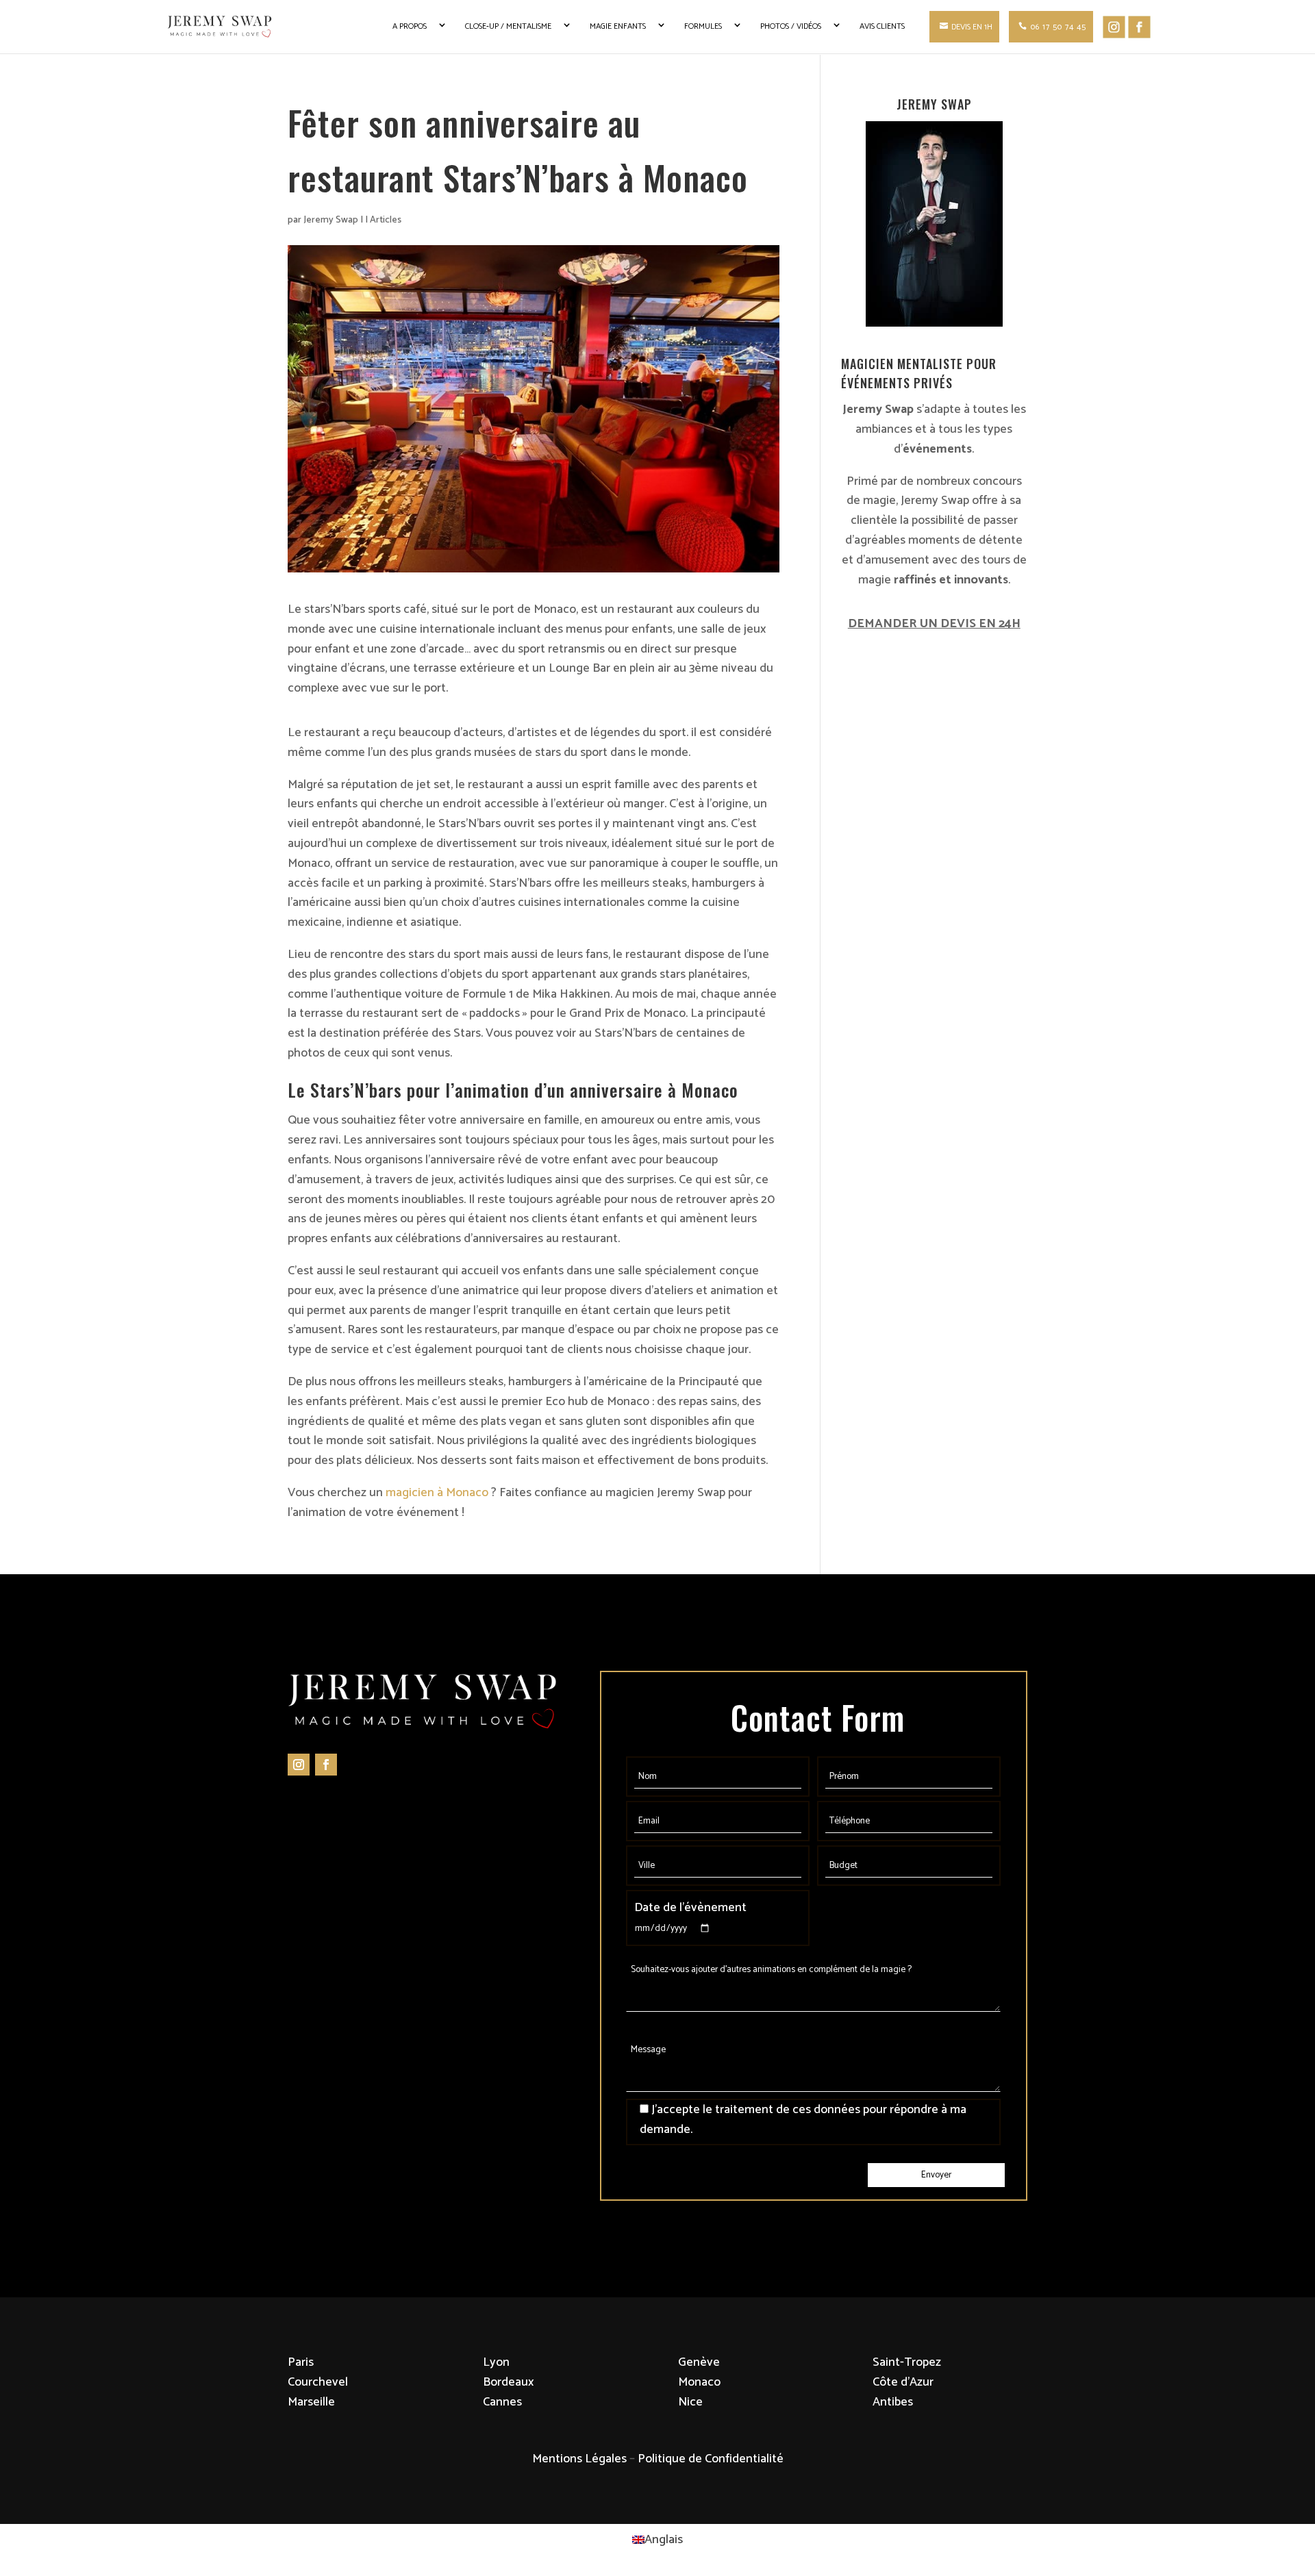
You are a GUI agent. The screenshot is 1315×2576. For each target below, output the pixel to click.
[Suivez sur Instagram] (299, 1765)
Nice (690, 2402)
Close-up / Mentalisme (508, 26)
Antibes (893, 2402)
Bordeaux (508, 2382)
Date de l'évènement (690, 1908)
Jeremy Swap (331, 220)
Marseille (311, 2402)
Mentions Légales (579, 2459)
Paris (301, 2362)
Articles (386, 220)
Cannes (502, 2402)
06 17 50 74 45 (1059, 27)
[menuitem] (657, 2540)
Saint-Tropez (907, 2362)
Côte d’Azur (903, 2382)
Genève (699, 2362)
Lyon (496, 2362)
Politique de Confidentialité (711, 2459)
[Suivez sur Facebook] (326, 1765)
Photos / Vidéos (791, 26)
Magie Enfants (618, 26)
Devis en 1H (972, 27)
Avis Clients (882, 26)
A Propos (410, 26)
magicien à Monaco (437, 1493)
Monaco (699, 2382)
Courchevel (318, 2382)
